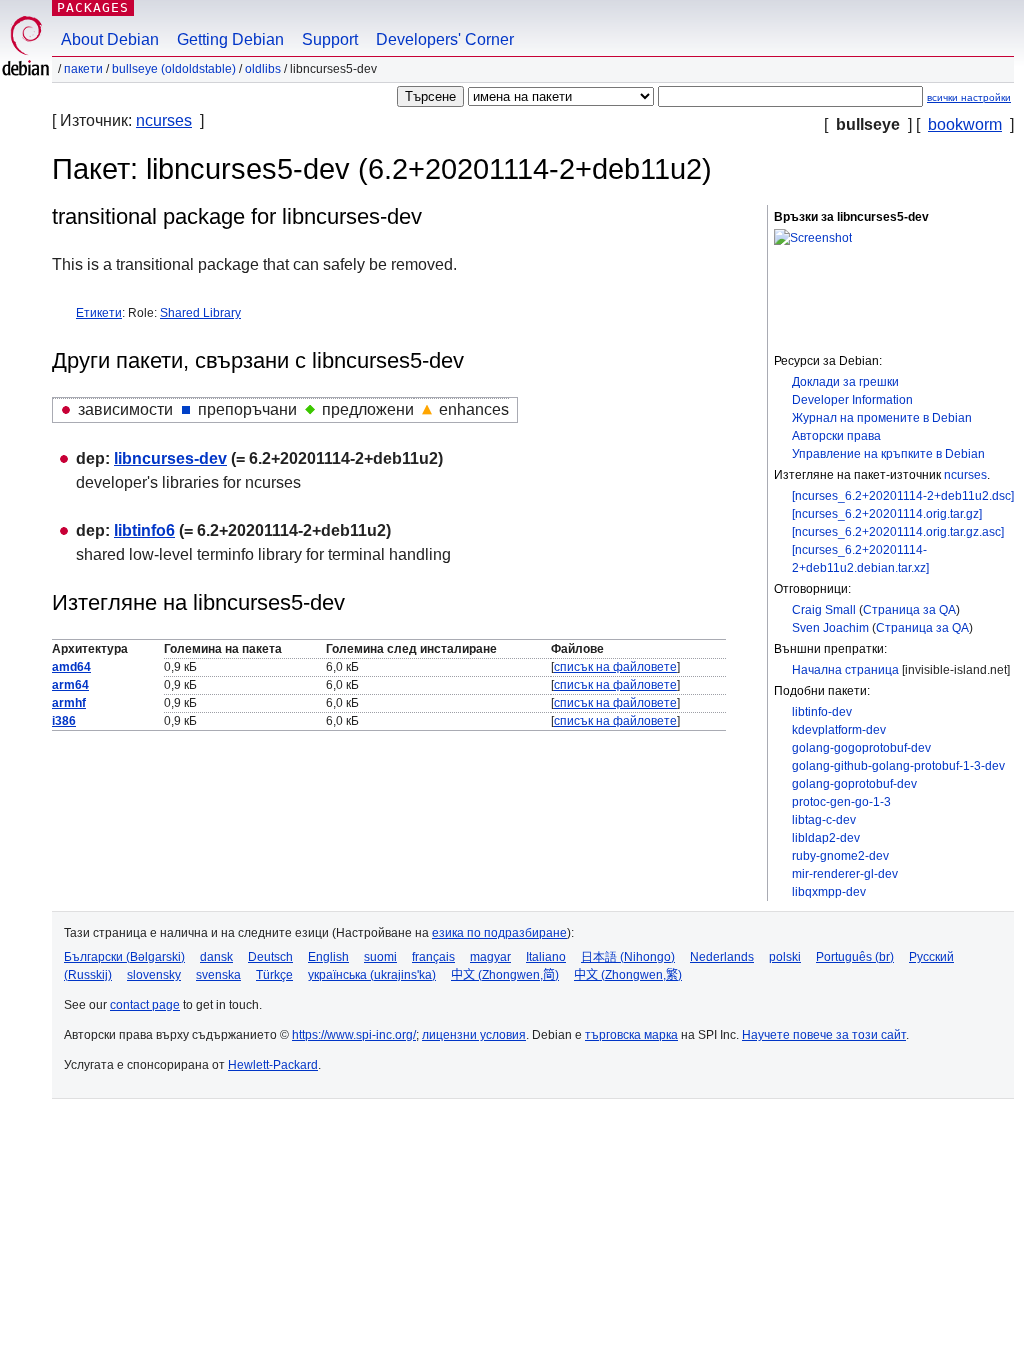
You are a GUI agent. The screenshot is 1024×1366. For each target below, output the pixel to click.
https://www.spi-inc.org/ (354, 1035)
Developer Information (852, 400)
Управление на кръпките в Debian (888, 454)
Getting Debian (230, 39)
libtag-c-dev (824, 820)
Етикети (99, 313)
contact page (145, 1005)
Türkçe (274, 975)
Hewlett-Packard (273, 1065)
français (433, 957)
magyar (490, 957)
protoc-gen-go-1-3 (841, 802)
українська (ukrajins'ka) (372, 975)
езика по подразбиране (499, 933)
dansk (216, 957)
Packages (93, 7)
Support (330, 39)
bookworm (965, 124)
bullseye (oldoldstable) (174, 69)
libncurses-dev (170, 458)
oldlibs (263, 69)
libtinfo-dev (822, 712)
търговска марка (631, 1035)
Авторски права (836, 436)
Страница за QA (909, 610)
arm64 (70, 685)
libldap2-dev (826, 838)
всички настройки (969, 97)
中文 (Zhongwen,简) (505, 975)
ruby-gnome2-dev (840, 856)
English (328, 957)
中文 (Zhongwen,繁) (628, 975)
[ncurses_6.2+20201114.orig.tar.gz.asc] (898, 532)
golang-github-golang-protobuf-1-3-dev (898, 766)
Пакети (83, 69)
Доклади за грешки (845, 382)
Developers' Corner (445, 39)
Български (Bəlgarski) (124, 957)
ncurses (164, 120)
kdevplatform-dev (839, 730)
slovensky (154, 975)
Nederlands (722, 957)
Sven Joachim (830, 628)
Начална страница (845, 670)
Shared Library (200, 313)
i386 (64, 721)
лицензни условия (474, 1035)
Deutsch (270, 957)
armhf (69, 703)
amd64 (71, 667)
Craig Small (824, 610)
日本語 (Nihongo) (628, 957)
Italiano (546, 957)
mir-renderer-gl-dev (845, 874)
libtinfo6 (144, 530)
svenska (218, 975)
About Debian (110, 39)
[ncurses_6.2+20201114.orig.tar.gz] (887, 514)
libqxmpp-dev (829, 892)
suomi (380, 957)
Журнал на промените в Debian (882, 418)
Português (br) (855, 957)
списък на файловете (615, 667)
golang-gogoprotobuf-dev (861, 748)
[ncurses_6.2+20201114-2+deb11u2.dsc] (903, 496)
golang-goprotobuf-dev (854, 784)
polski (785, 957)
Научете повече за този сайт (824, 1035)
